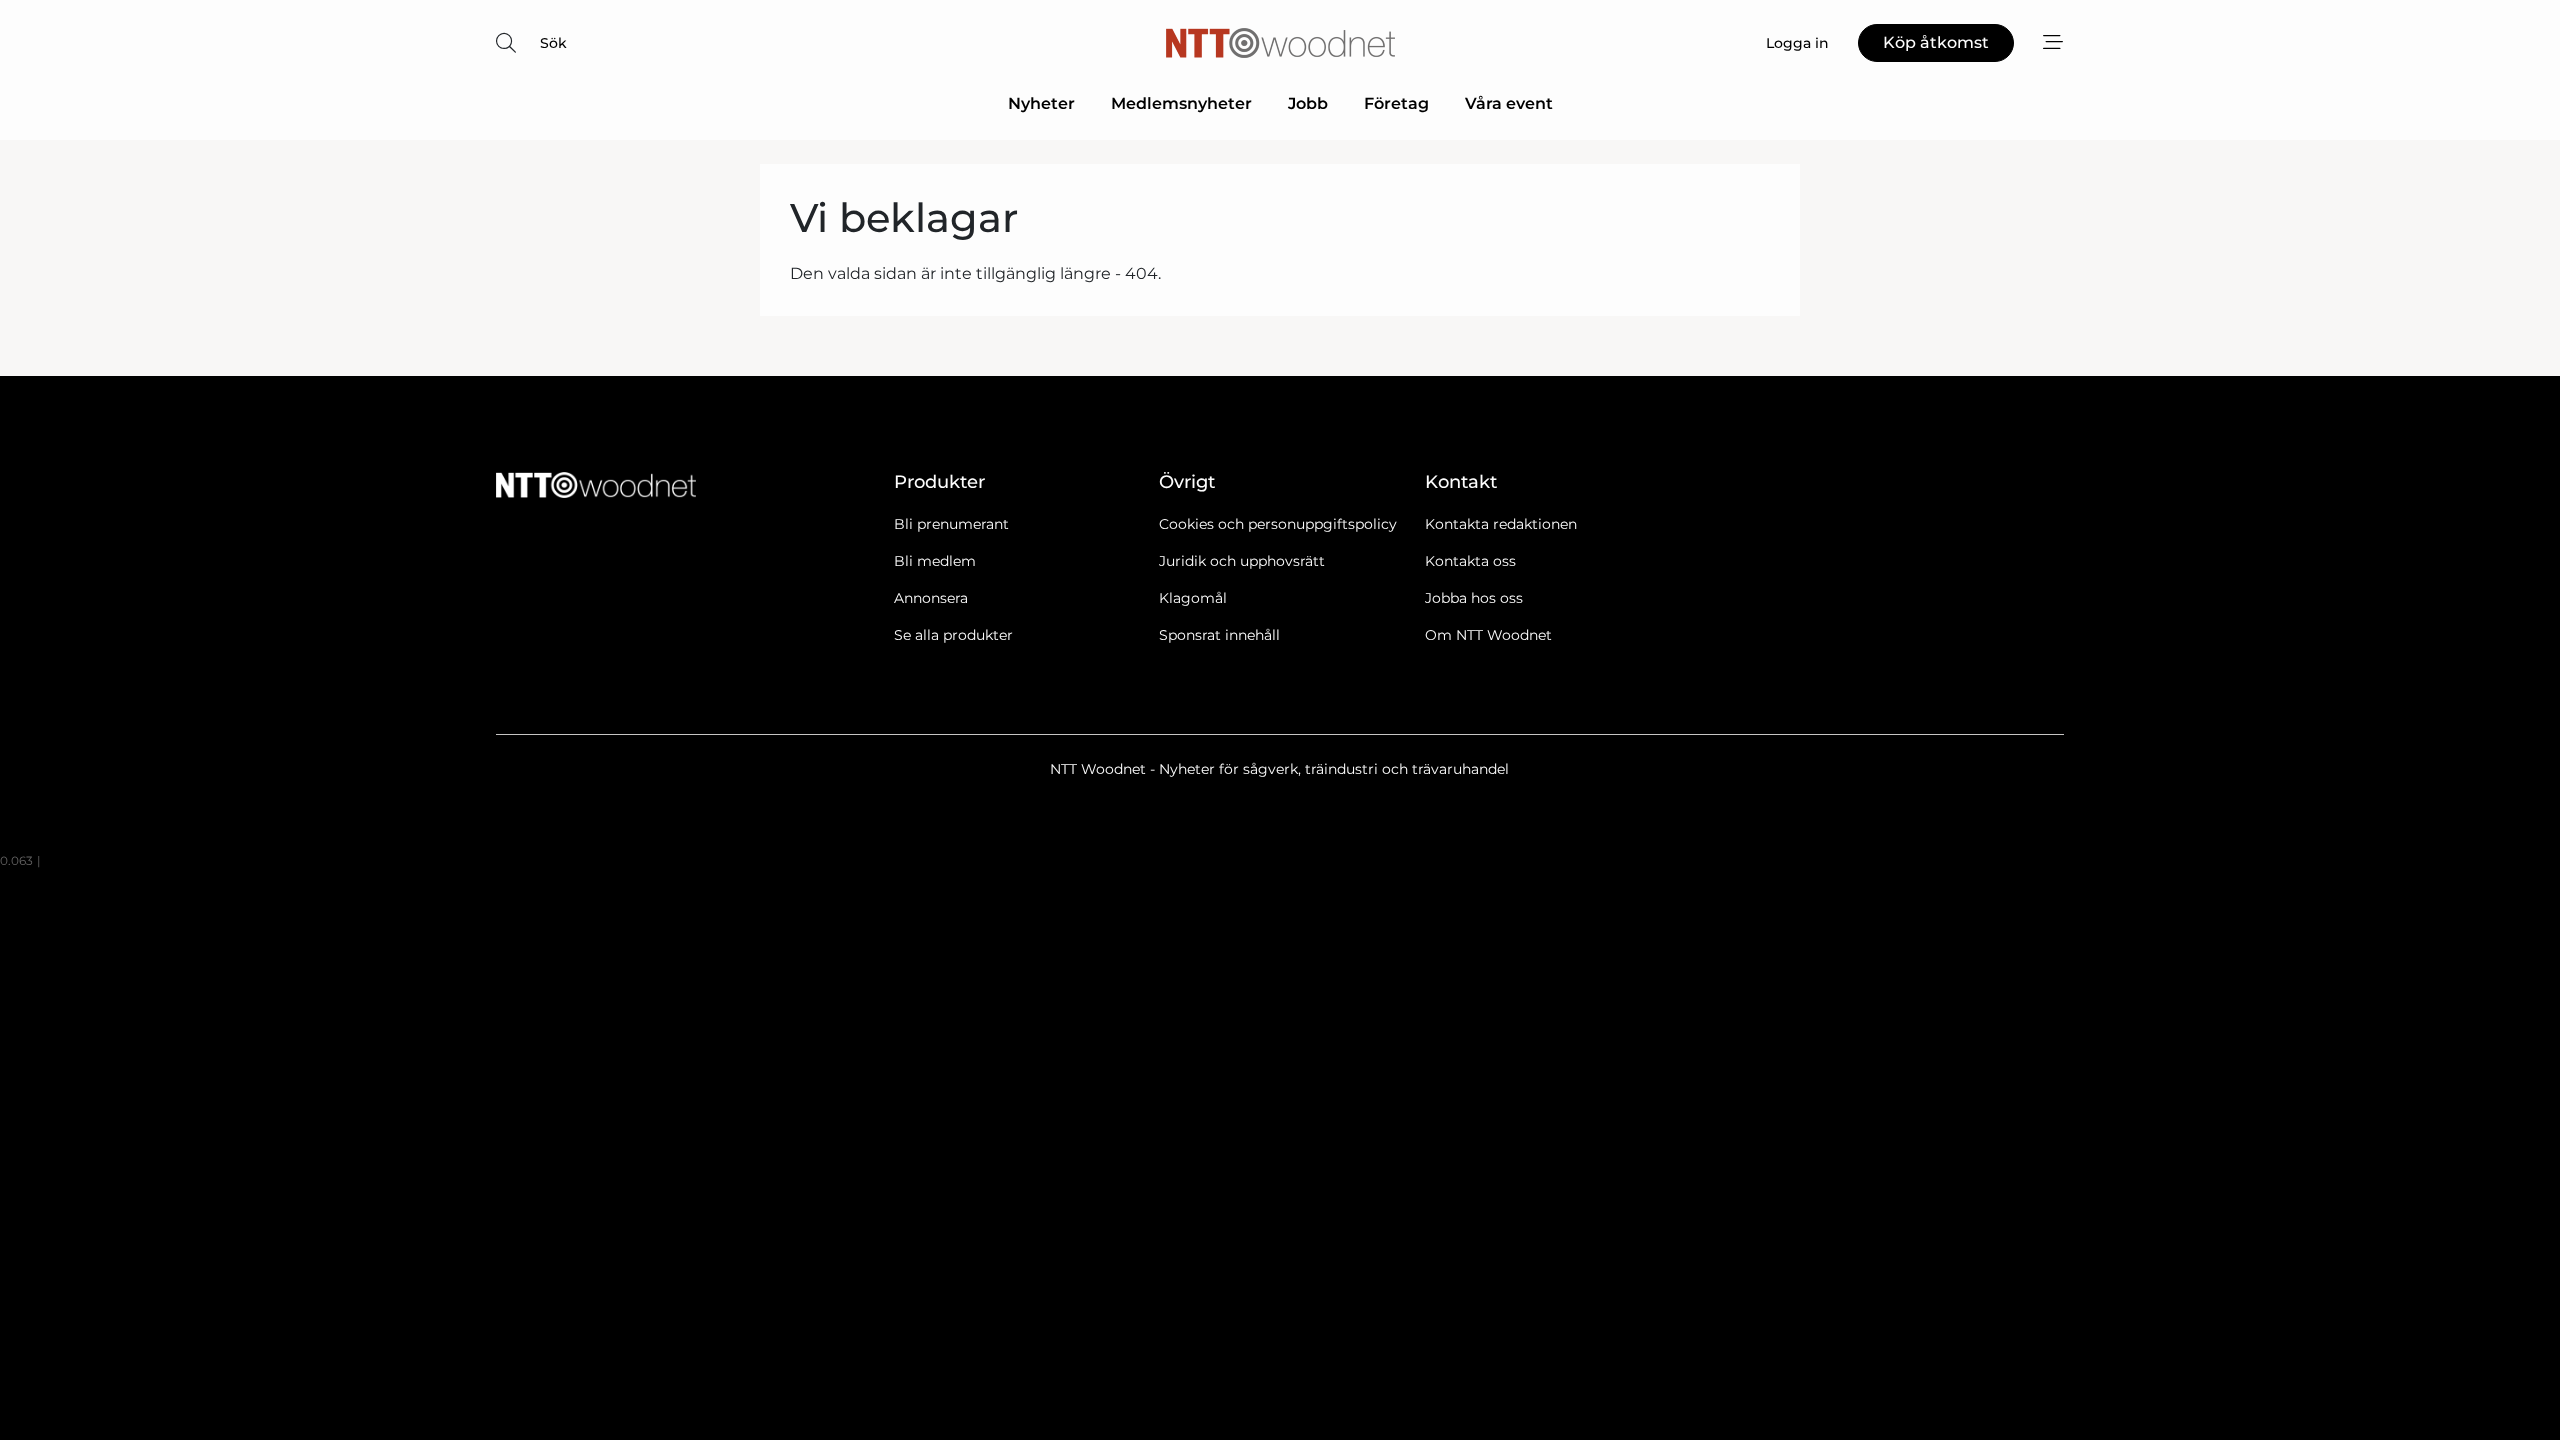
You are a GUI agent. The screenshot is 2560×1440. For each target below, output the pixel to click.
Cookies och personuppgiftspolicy (1278, 524)
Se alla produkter (953, 635)
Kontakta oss (1470, 561)
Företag (1396, 103)
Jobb (1308, 103)
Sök (553, 43)
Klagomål (1193, 598)
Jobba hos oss (1474, 598)
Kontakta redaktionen (1501, 524)
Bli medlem (935, 561)
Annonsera (931, 598)
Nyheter (1041, 103)
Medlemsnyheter (1181, 103)
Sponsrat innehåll (1219, 635)
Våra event (1509, 103)
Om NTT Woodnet (1488, 635)
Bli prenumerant (951, 524)
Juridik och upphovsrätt (1242, 561)
